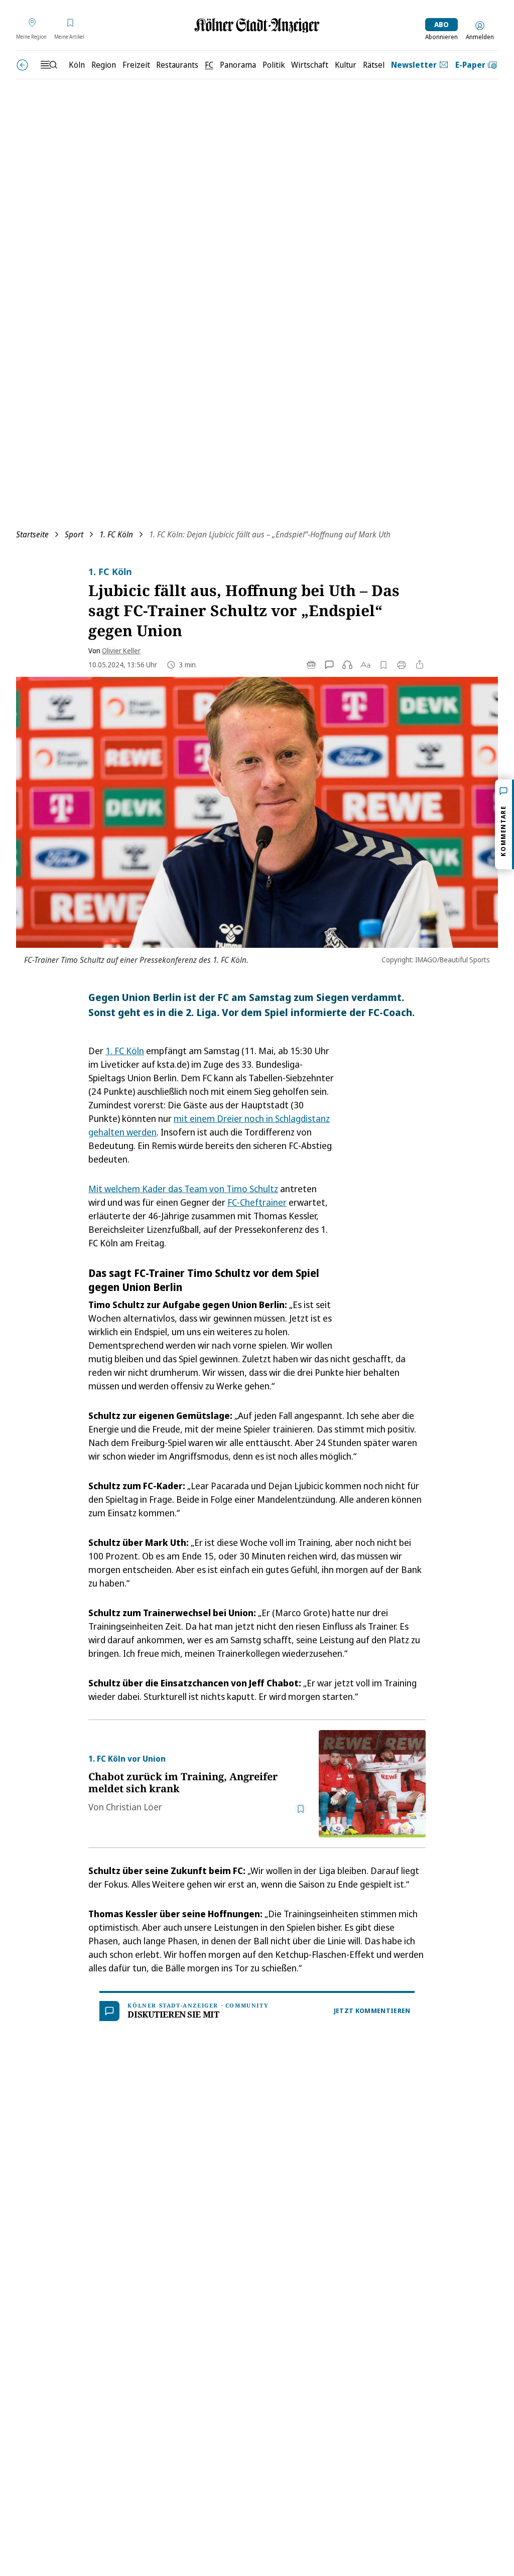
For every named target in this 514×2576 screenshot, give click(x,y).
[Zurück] (22, 65)
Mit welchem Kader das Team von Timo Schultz (183, 1189)
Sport (74, 534)
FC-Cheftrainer (257, 1202)
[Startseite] (257, 25)
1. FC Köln (116, 534)
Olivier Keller (121, 651)
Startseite (32, 534)
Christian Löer (134, 1807)
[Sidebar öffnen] (49, 65)
